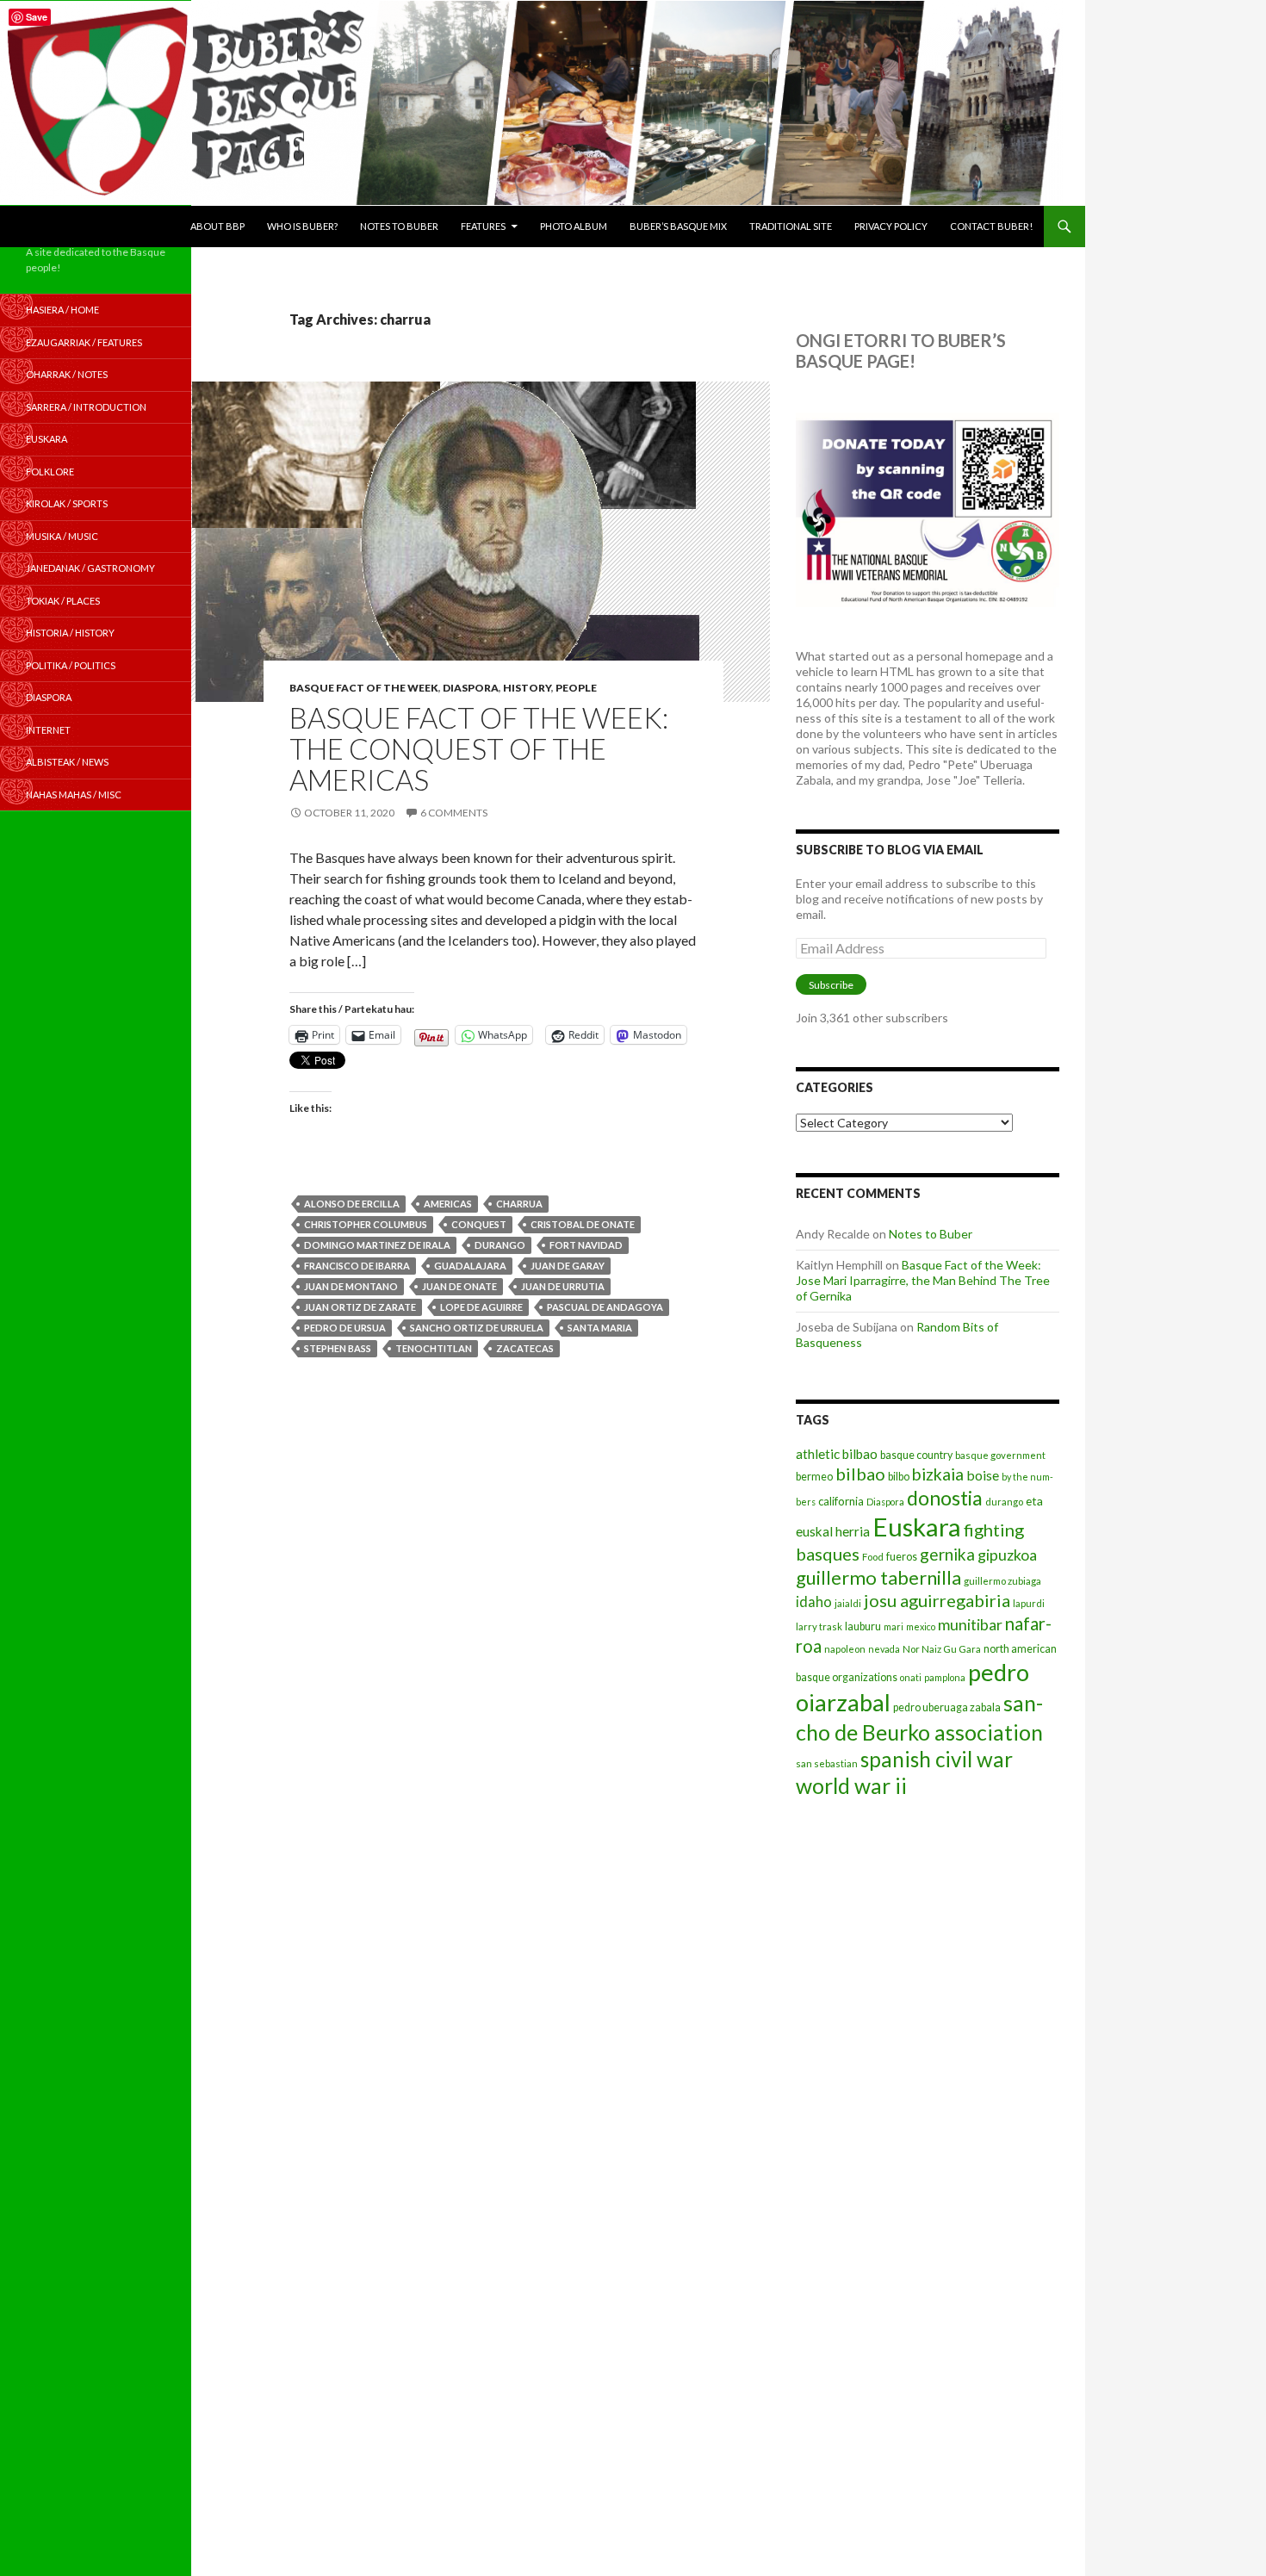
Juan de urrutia (563, 1286)
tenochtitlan (434, 1348)
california (841, 1501)
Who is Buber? (302, 226)
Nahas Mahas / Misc (74, 795)
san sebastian (827, 1763)
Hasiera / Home (62, 310)
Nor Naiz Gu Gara (942, 1649)
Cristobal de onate (583, 1224)
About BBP (217, 226)
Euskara (917, 1527)
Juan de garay (568, 1266)
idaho (814, 1601)
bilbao (860, 1474)
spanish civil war (937, 1759)
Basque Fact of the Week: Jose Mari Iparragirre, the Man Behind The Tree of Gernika (923, 1280)
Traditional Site (791, 226)
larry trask (819, 1626)
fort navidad (586, 1245)
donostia (945, 1498)
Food (873, 1557)
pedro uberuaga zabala (947, 1707)
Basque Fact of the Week (364, 688)
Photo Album (574, 226)
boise (983, 1475)
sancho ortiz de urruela (477, 1328)
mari (894, 1626)
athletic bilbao (837, 1454)
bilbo (899, 1477)
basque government (1000, 1455)
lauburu (863, 1626)
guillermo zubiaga (1002, 1581)
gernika (947, 1554)
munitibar (970, 1624)
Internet (48, 730)
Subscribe (831, 985)
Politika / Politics (71, 665)
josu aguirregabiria (937, 1600)
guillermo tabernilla (878, 1577)
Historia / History (70, 633)
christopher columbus (366, 1224)
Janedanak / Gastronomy (90, 568)
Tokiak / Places (63, 601)
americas (448, 1204)
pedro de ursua (345, 1328)
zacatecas (525, 1348)
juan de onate (459, 1286)
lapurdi (1029, 1603)
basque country (916, 1455)
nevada (884, 1649)
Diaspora (471, 688)
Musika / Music (62, 536)
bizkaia (938, 1474)
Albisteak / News (67, 762)
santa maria (600, 1328)
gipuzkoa (1007, 1555)
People (576, 688)
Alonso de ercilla (352, 1204)
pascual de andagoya (605, 1307)
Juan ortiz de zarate (360, 1307)
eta (1034, 1501)
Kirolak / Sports (67, 503)
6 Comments (454, 813)
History (527, 688)
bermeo (814, 1477)
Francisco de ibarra (357, 1266)
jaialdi (848, 1603)
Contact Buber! (991, 226)
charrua (519, 1204)
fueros (902, 1557)
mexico (921, 1626)
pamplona (945, 1677)
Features (483, 226)
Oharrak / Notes (67, 374)
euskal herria (833, 1531)
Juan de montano (351, 1286)
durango (500, 1245)
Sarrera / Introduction (86, 407)
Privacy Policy (891, 226)
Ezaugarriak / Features (84, 342)
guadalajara (470, 1266)
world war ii (851, 1786)
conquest (479, 1224)
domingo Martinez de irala (377, 1245)
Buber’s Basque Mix (678, 226)
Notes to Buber (399, 226)
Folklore (50, 472)
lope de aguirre (481, 1307)
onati (911, 1677)
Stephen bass (338, 1348)
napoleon (845, 1649)
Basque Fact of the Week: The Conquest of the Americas (479, 748)
